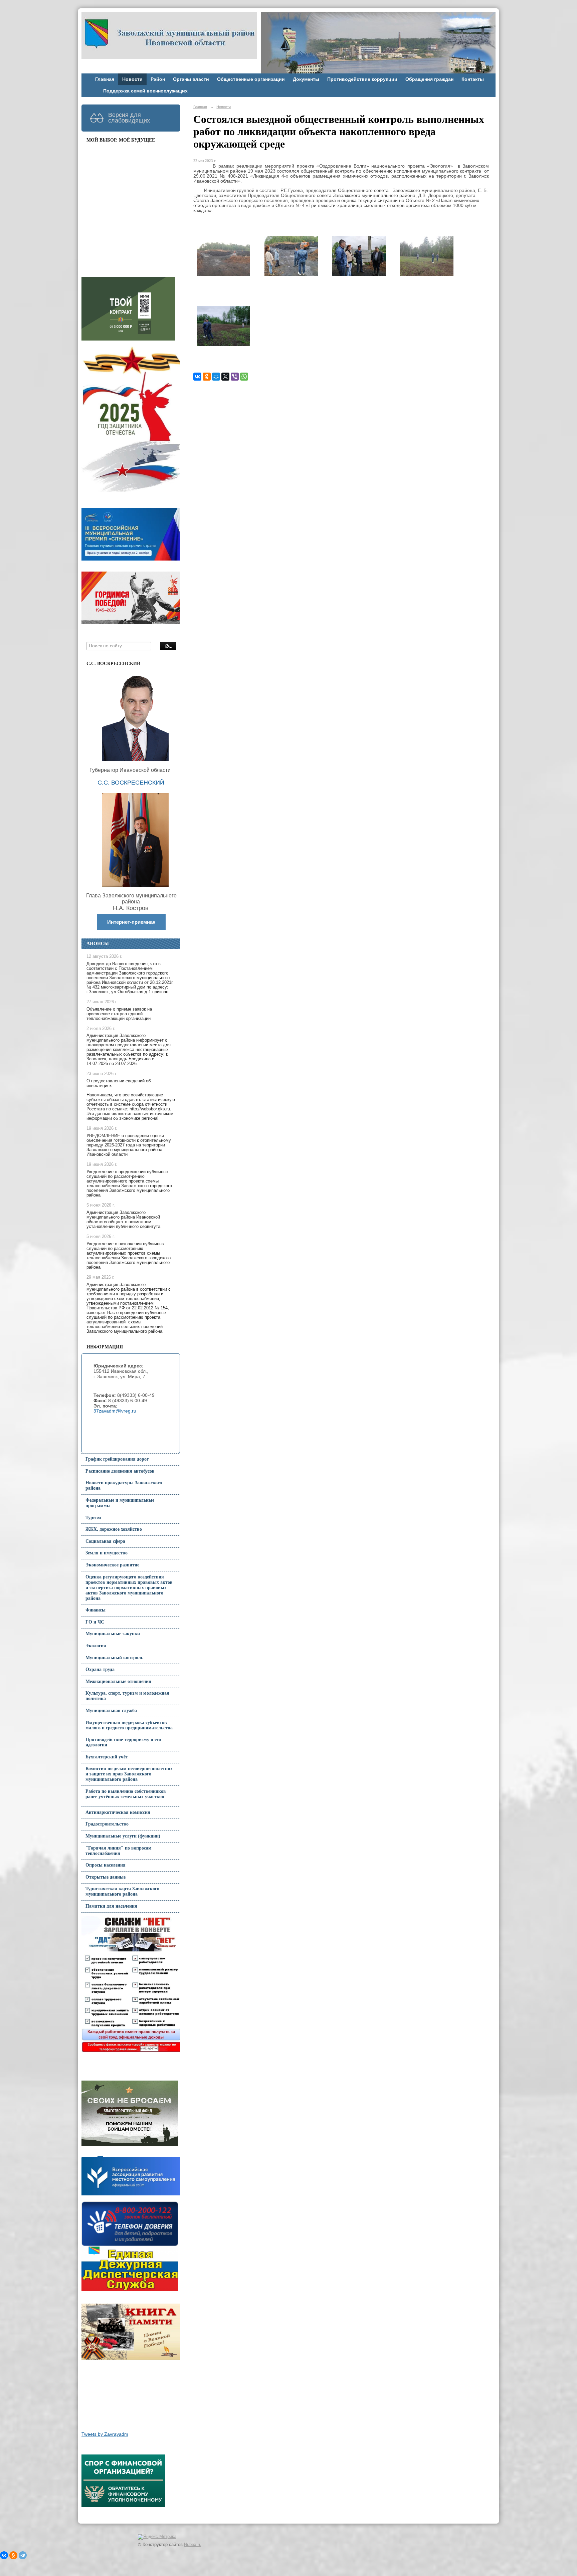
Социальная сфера (105, 1541)
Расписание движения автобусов (120, 1471)
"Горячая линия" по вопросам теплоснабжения (119, 1851)
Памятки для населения (111, 1906)
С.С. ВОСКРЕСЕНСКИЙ (131, 783)
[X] (225, 377)
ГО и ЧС (95, 1622)
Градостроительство (107, 1824)
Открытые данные (106, 1877)
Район (158, 79)
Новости (132, 79)
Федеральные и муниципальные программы (120, 1503)
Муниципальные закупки (113, 1634)
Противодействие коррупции (362, 79)
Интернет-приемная (131, 922)
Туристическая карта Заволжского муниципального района (122, 1891)
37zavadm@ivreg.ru (115, 1411)
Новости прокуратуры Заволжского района (124, 1485)
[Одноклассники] (207, 377)
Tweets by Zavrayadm (105, 2434)
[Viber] (235, 377)
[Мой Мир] (216, 377)
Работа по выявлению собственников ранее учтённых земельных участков (126, 1794)
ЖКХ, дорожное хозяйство (114, 1529)
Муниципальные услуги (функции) (123, 1836)
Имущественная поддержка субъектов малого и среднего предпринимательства (129, 1725)
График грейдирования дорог (117, 1459)
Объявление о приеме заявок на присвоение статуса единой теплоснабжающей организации (119, 1014)
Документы (306, 79)
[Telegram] (23, 2555)
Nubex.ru (193, 2545)
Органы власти (191, 79)
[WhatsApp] (244, 377)
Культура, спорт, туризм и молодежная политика (127, 1696)
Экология (96, 1646)
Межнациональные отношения (118, 1681)
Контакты (473, 79)
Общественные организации (251, 79)
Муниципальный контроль (114, 1658)
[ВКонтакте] (197, 377)
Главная (105, 79)
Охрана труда (100, 1669)
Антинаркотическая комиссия (118, 1812)
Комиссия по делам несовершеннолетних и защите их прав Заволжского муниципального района (129, 1774)
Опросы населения (106, 1865)
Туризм (93, 1518)
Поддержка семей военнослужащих (145, 91)
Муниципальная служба (111, 1710)
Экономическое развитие (112, 1565)
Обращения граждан (429, 79)
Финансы (95, 1610)
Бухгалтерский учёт (107, 1757)
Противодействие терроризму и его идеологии (123, 1742)
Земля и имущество (107, 1553)
